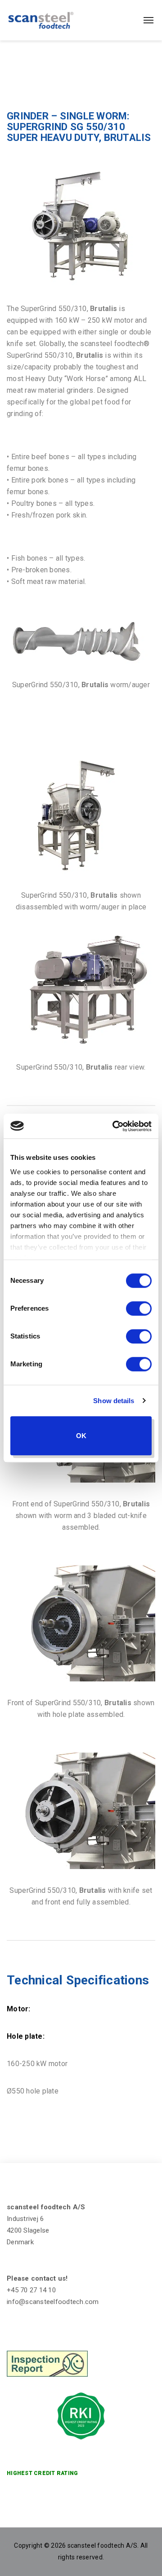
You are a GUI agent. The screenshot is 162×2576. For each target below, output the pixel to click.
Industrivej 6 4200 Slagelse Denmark (28, 2230)
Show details (114, 1401)
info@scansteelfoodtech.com (53, 2302)
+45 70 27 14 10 (31, 2290)
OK (81, 1436)
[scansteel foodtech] (41, 20)
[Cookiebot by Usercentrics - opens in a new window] (114, 1126)
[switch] (139, 1308)
